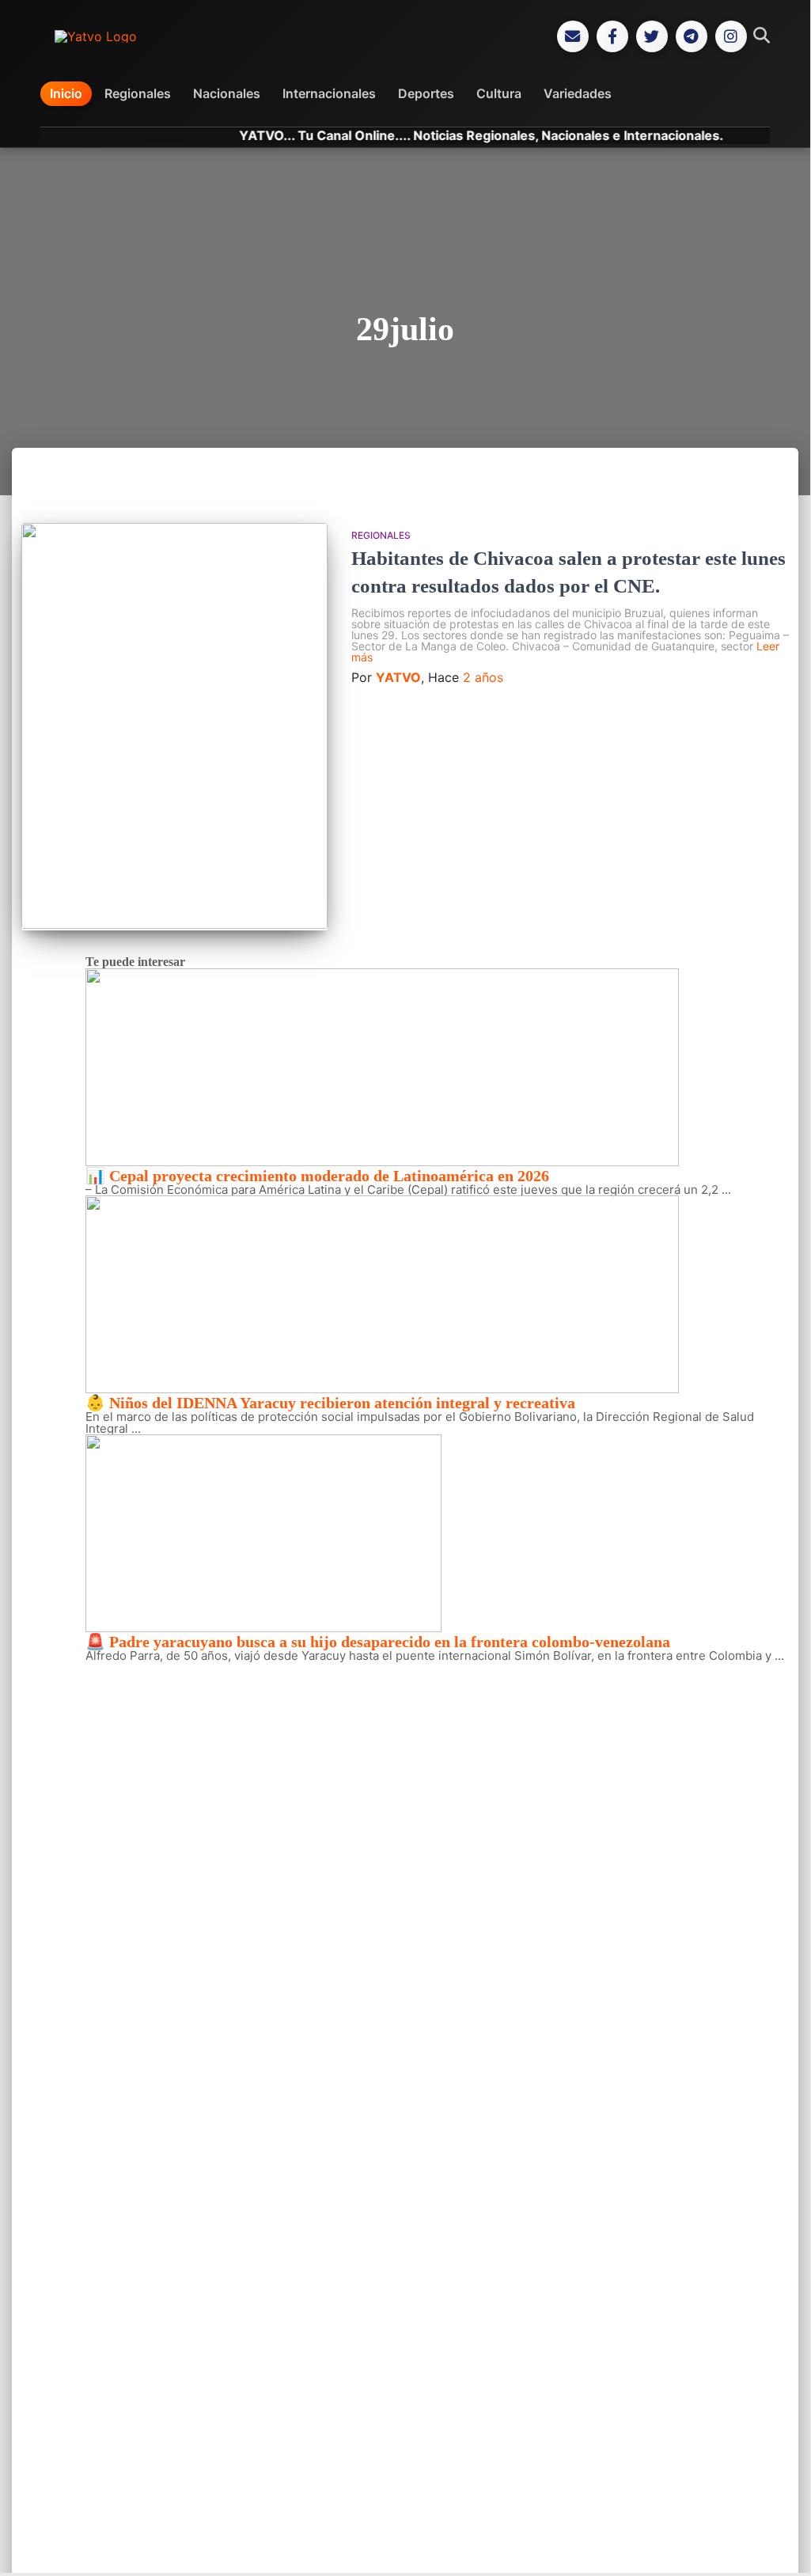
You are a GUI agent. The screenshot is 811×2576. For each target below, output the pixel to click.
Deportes (426, 93)
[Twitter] (652, 36)
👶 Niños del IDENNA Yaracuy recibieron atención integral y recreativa (330, 1403)
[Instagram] (731, 36)
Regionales (138, 93)
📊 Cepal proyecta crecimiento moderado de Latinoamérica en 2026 (317, 1176)
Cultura (499, 93)
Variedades (578, 93)
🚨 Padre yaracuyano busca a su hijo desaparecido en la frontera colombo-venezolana (378, 1642)
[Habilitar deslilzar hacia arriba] (779, 2541)
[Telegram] (692, 36)
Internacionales (329, 93)
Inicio (66, 93)
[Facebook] (612, 36)
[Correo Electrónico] (573, 36)
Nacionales (227, 93)
